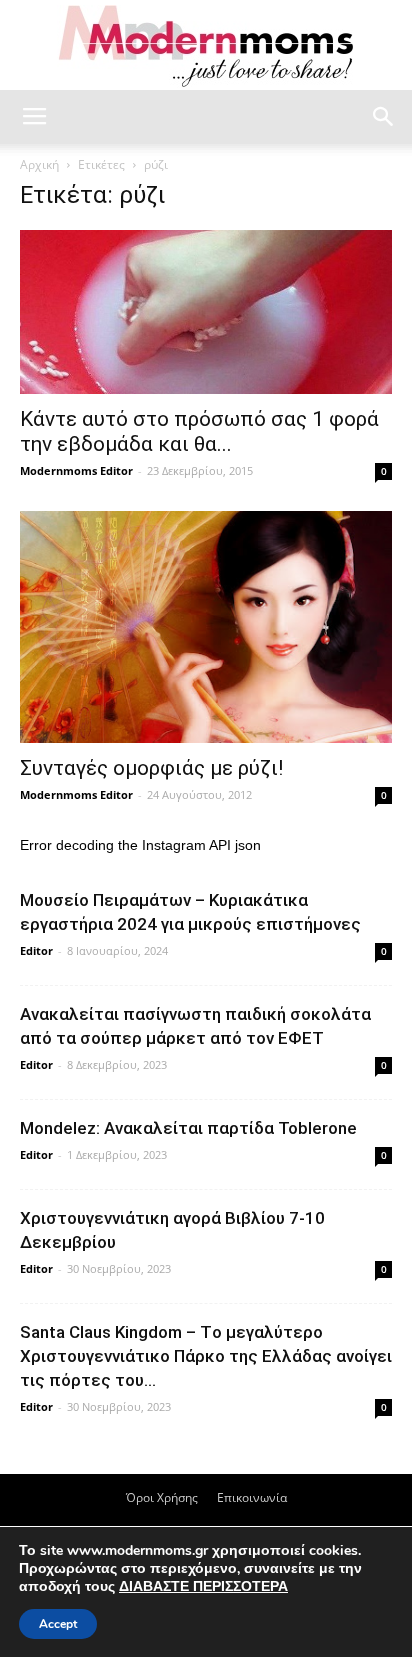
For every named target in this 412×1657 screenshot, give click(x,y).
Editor (36, 950)
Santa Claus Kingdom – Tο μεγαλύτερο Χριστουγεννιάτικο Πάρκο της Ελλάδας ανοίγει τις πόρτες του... (206, 1356)
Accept (58, 1624)
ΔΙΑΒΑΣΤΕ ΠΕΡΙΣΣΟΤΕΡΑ (203, 1586)
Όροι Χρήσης (162, 1497)
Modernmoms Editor (76, 470)
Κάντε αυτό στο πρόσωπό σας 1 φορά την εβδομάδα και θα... (199, 431)
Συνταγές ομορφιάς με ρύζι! (151, 768)
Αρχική (39, 164)
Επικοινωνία (252, 1497)
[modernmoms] (206, 46)
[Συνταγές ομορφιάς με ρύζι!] (206, 627)
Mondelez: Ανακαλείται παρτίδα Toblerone (188, 1128)
